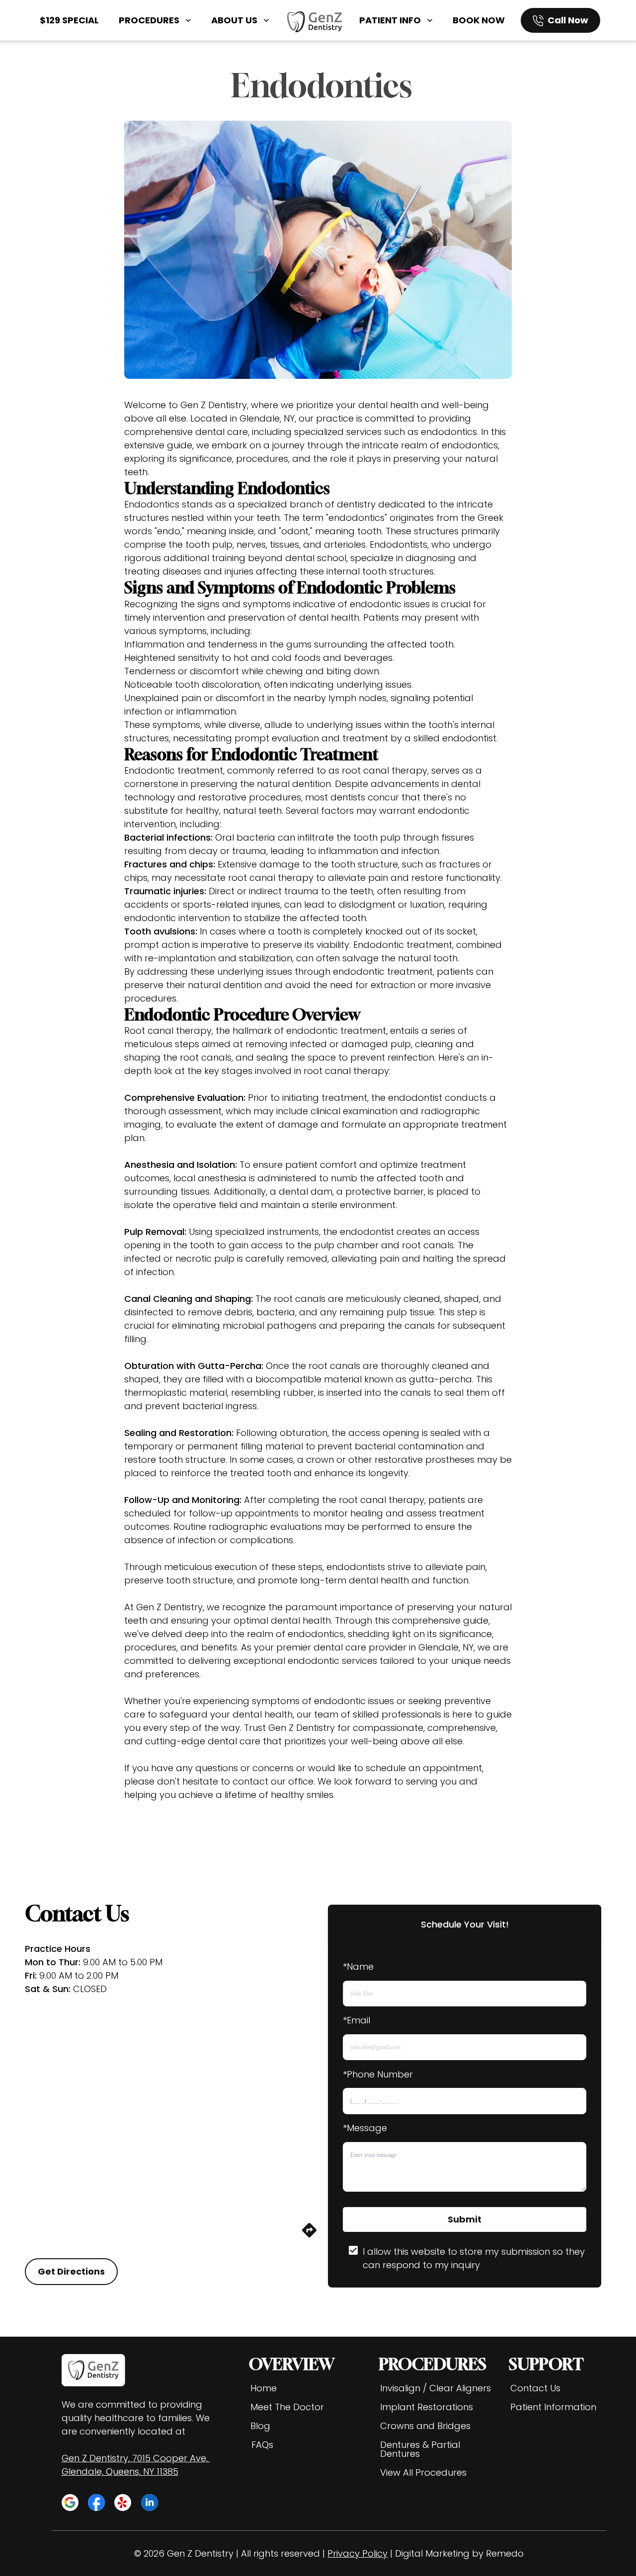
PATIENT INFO (390, 20)
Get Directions (71, 2271)
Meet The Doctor (287, 2407)
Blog (260, 2426)
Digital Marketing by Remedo (459, 2553)
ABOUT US (234, 20)
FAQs (262, 2445)
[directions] (309, 2236)
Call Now (568, 20)
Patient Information (553, 2407)
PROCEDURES (149, 20)
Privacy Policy (358, 2553)
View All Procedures (423, 2472)
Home (264, 2388)
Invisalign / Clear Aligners (436, 2388)
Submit (465, 2219)
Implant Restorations (427, 2407)
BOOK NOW (479, 20)
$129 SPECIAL (69, 20)
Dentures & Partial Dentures (420, 2449)
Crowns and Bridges (425, 2426)
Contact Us (535, 2388)
